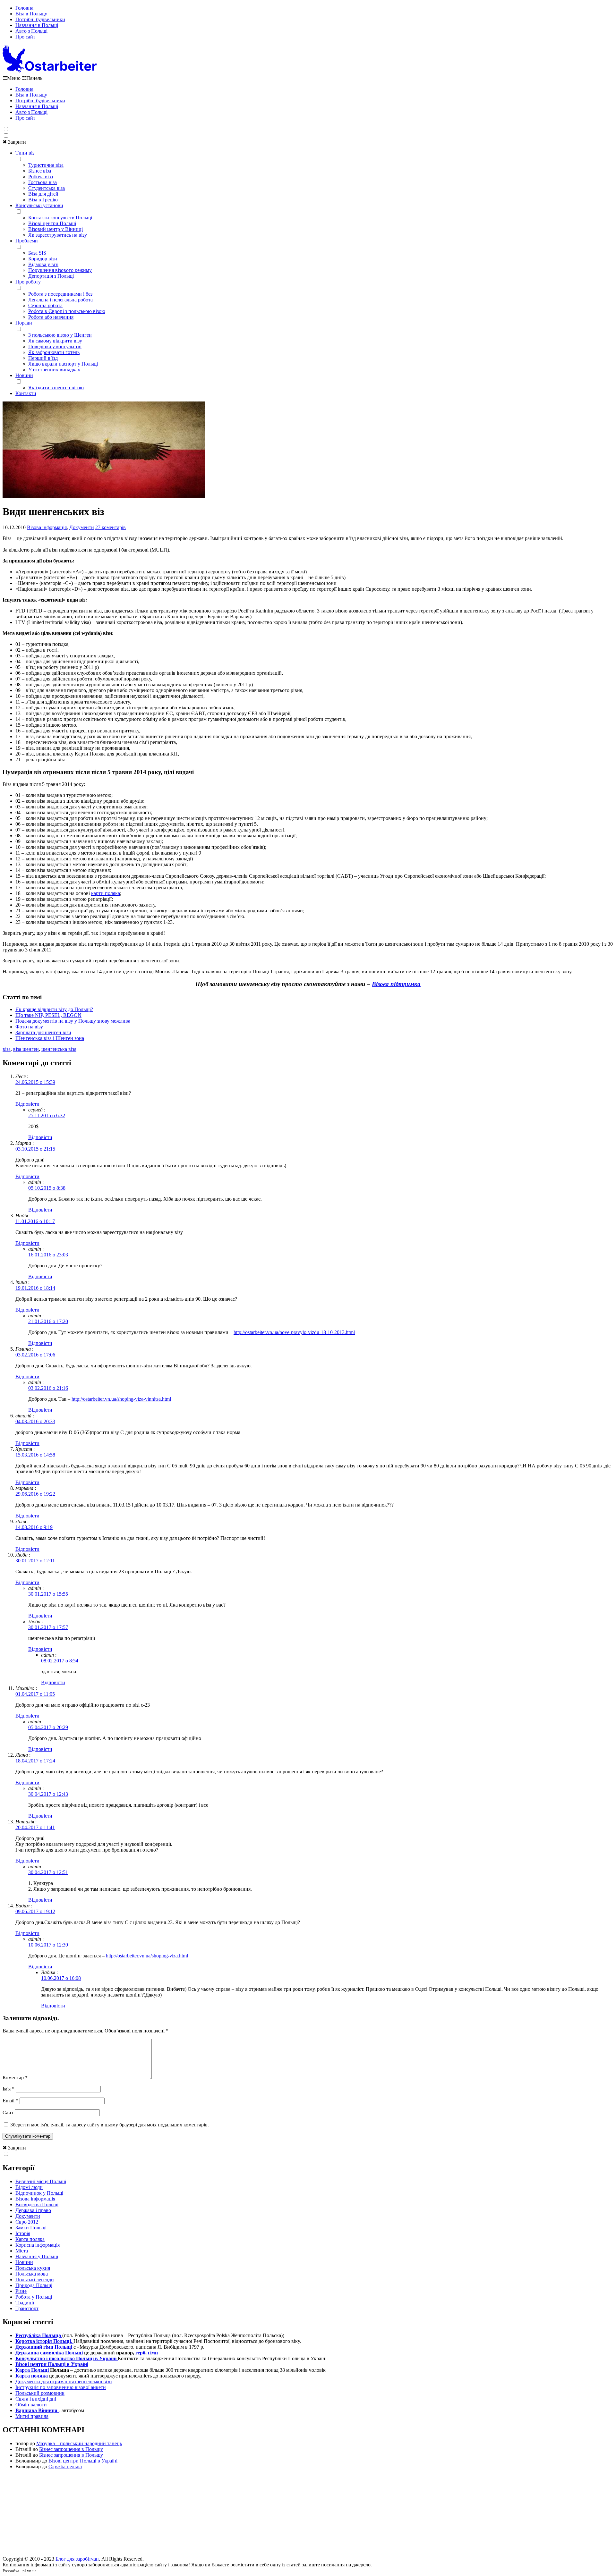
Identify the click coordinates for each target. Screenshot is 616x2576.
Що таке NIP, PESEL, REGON (48, 1015)
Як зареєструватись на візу (58, 235)
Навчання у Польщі (37, 2256)
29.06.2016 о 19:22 (35, 1494)
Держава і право (33, 2210)
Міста (22, 2251)
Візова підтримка (396, 984)
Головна (24, 8)
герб (140, 2353)
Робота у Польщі (34, 2297)
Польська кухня (33, 2268)
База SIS (37, 253)
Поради (24, 323)
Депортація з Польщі (51, 276)
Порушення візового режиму (60, 270)
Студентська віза (47, 188)
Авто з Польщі (31, 31)
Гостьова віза (43, 182)
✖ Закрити (14, 142)
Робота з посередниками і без (60, 294)
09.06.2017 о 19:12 (35, 1911)
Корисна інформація (38, 2245)
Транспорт (27, 2308)
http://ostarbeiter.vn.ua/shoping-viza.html (147, 1956)
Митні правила (32, 2416)
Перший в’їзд (43, 358)
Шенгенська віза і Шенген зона (50, 1038)
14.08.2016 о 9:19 (34, 1527)
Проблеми (27, 241)
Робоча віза (41, 177)
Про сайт (25, 37)
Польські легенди (35, 2280)
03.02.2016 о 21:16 (48, 1388)
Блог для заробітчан (77, 2559)
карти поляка (106, 893)
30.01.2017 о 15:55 (48, 1594)
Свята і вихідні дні (36, 2399)
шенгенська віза (59, 1049)
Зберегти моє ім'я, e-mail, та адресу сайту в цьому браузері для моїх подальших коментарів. (110, 2125)
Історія (23, 2233)
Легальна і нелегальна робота (60, 300)
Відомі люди (29, 2187)
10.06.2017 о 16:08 (61, 1978)
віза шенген (26, 1049)
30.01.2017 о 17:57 (48, 1627)
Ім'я (9, 2089)
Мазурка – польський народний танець (79, 2443)
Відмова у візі (43, 264)
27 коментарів (111, 527)
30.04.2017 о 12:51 (48, 1872)
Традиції (25, 2303)
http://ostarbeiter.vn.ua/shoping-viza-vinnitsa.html (121, 1399)
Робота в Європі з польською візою (67, 311)
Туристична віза (46, 165)
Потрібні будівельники (40, 19)
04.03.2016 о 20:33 (35, 1421)
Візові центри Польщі (52, 223)
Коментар (15, 2078)
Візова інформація (47, 527)
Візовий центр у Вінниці (56, 229)
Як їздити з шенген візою (56, 388)
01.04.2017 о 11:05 (35, 1694)
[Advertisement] (308, 2515)
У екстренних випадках (54, 370)
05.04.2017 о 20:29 (48, 1727)
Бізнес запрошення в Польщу (71, 2449)
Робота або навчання (51, 317)
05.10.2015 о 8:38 (47, 1188)
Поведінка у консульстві (55, 346)
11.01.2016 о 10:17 (35, 1221)
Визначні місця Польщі (41, 2181)
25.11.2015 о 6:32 (47, 1115)
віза (7, 1049)
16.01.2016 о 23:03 (48, 1255)
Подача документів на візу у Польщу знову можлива (73, 1021)
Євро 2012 (27, 2222)
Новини (24, 375)
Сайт (8, 2112)
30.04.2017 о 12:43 (48, 1794)
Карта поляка (30, 2239)
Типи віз (25, 153)
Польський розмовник (40, 2393)
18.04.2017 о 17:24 (35, 1761)
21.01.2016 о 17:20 (48, 1321)
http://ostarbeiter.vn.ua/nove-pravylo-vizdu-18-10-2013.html (294, 1332)
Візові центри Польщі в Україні (83, 2461)
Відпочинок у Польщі (39, 2193)
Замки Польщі (31, 2228)
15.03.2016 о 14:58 (35, 1455)
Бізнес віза (40, 171)
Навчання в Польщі (37, 25)
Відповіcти (27, 1104)
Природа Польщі (34, 2285)
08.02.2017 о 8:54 (60, 1661)
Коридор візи (43, 259)
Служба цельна (65, 2466)
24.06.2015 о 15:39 (35, 1082)
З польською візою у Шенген (60, 335)
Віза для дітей (43, 194)
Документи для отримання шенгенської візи (64, 2382)
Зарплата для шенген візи (43, 1032)
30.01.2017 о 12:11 (35, 1561)
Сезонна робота (45, 305)
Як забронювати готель (54, 352)
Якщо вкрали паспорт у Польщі (63, 364)
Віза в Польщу (31, 14)
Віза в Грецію (43, 200)
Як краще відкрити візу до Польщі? (54, 1009)
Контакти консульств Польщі (60, 218)
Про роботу (28, 282)
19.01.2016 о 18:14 (35, 1288)
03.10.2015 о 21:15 (35, 1149)
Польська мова (32, 2274)
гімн (153, 2353)
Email (10, 2101)
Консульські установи (39, 205)
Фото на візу (29, 1027)
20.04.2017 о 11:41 (35, 1827)
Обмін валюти (31, 2405)
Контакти (26, 393)
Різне (21, 2291)
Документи (82, 527)
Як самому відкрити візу (55, 341)
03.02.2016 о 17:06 (35, 1355)
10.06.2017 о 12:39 (48, 1945)
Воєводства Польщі (37, 2204)
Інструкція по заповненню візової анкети (61, 2387)
